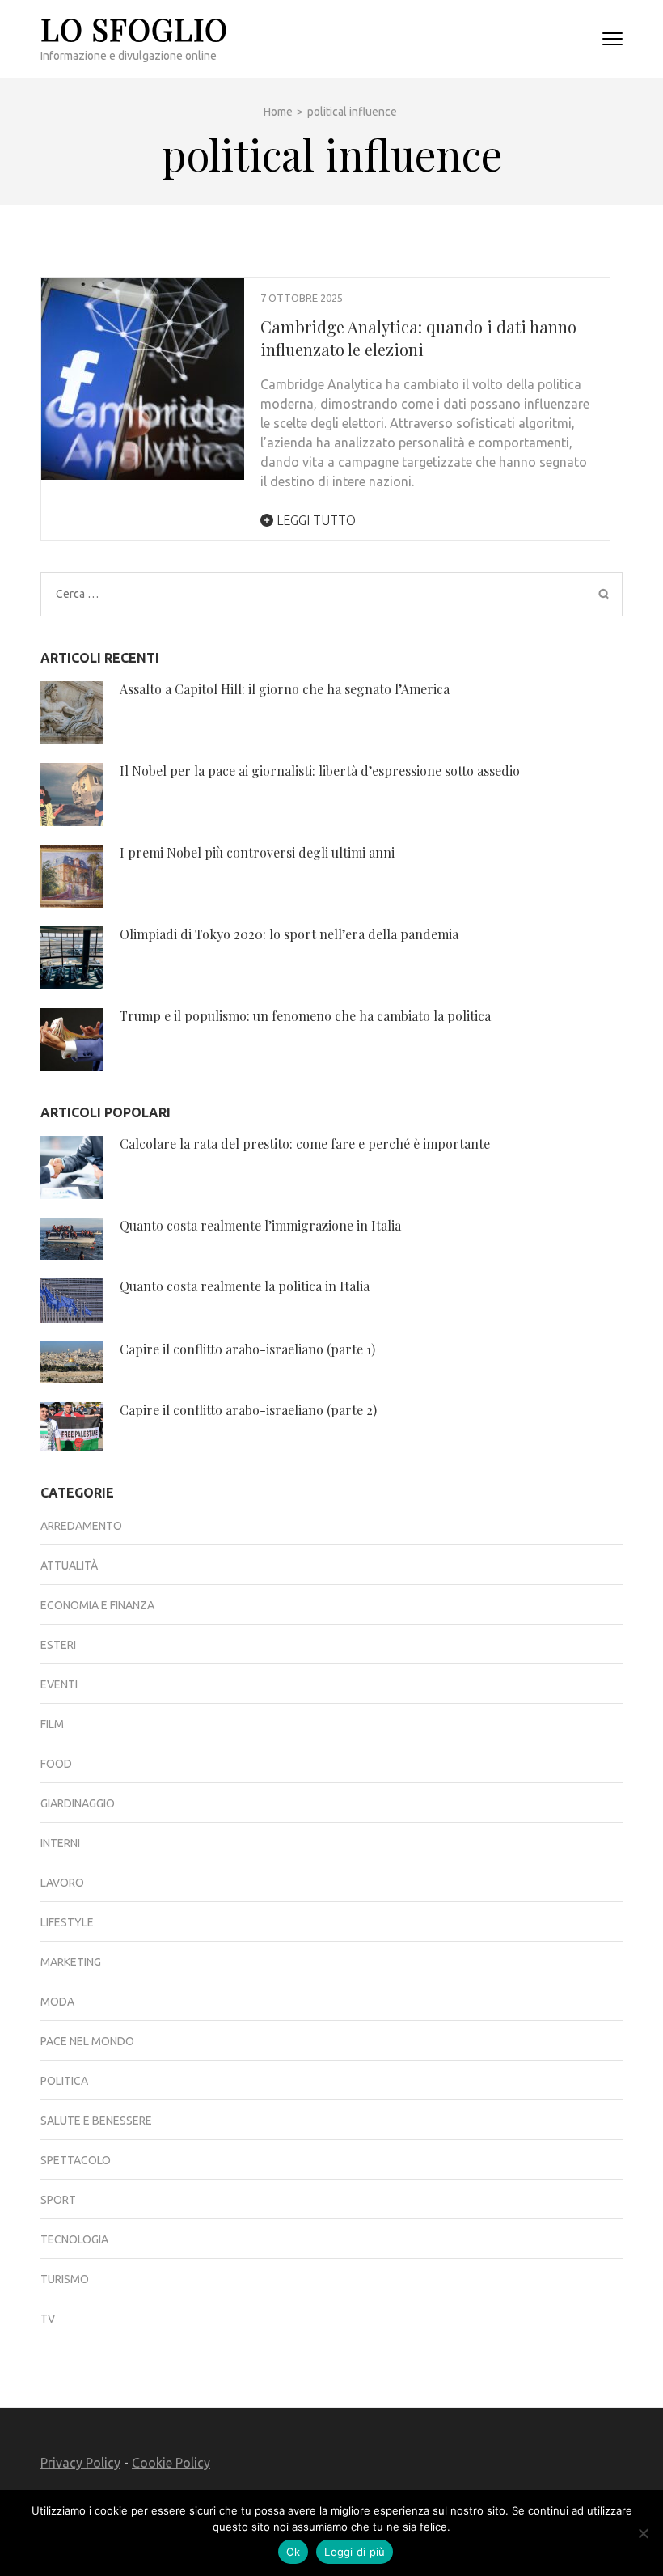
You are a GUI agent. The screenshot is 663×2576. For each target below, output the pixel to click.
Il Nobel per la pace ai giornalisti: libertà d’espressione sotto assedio (320, 771)
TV (48, 2319)
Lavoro (62, 1883)
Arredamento (81, 1526)
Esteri (58, 1645)
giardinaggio (78, 1803)
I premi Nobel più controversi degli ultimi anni (257, 852)
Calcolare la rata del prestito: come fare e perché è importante (305, 1144)
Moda (57, 2002)
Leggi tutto (315, 520)
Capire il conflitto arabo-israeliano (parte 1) (247, 1349)
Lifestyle (67, 1922)
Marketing (71, 1962)
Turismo (65, 2279)
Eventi (59, 1684)
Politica (64, 2081)
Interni (60, 1843)
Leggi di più (355, 2552)
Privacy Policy (80, 2463)
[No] (643, 2533)
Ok (293, 2552)
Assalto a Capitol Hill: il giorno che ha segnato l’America (285, 689)
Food (56, 1764)
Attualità (69, 1566)
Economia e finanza (97, 1605)
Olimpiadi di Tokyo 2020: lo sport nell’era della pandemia (289, 934)
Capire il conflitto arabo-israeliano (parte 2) (248, 1410)
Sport (58, 2200)
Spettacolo (76, 2160)
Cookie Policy (171, 2463)
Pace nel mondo (87, 2041)
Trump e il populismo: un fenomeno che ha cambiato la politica (305, 1016)
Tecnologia (74, 2239)
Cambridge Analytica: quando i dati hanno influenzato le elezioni (418, 338)
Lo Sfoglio (134, 29)
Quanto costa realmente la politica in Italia (245, 1286)
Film (52, 1724)
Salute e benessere (96, 2121)
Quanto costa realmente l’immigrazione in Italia (260, 1225)
